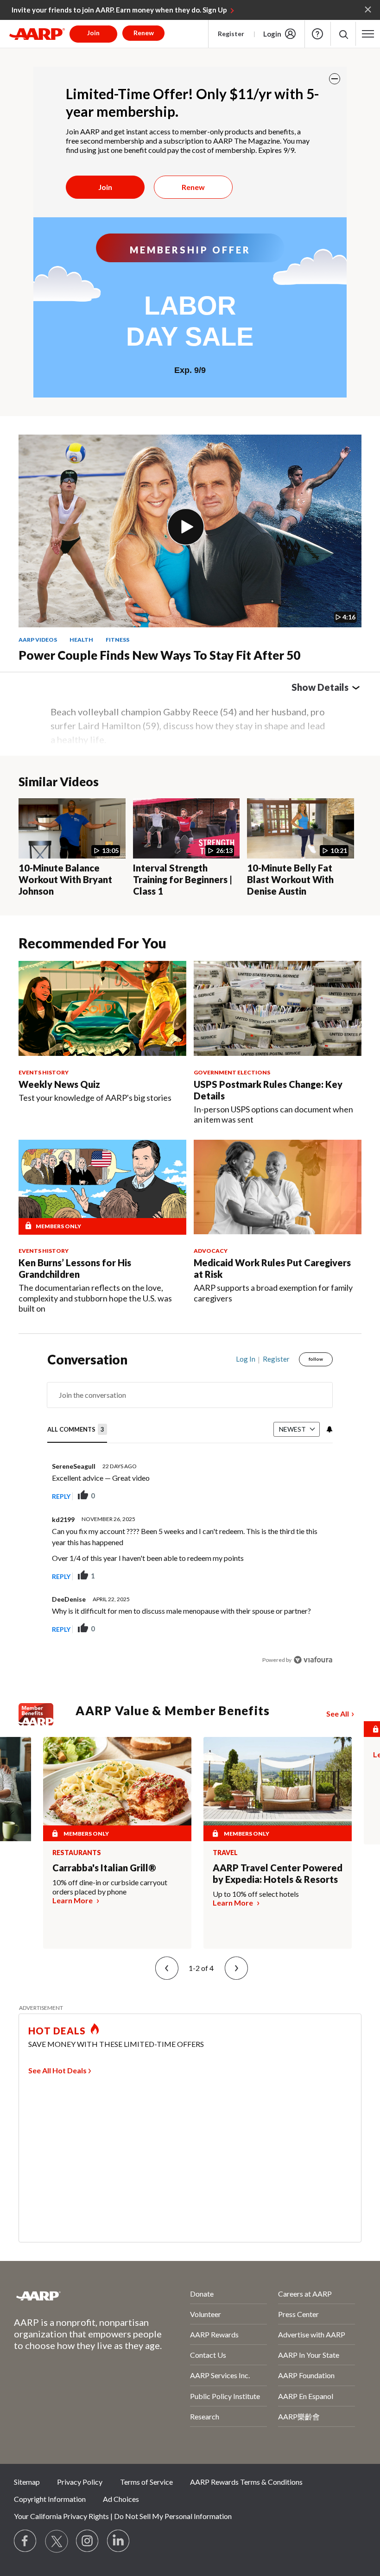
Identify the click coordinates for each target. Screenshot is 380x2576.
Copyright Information (50, 2499)
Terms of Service (146, 2482)
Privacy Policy (80, 2482)
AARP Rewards (214, 2334)
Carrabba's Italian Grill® (104, 1868)
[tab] (77, 1430)
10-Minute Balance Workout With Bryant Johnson (65, 879)
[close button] (335, 79)
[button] (343, 34)
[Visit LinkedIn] (119, 2541)
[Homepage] (37, 34)
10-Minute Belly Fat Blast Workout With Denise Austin (290, 879)
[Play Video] (186, 527)
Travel (225, 1853)
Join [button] (93, 33)
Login (272, 34)
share (279, 1496)
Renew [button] (144, 33)
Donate (202, 2294)
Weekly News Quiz (59, 1084)
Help (317, 34)
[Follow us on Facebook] (25, 2541)
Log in (246, 1359)
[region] (190, 1516)
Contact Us (208, 2355)
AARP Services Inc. (220, 2375)
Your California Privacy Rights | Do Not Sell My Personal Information (123, 2516)
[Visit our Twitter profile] (57, 2541)
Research (205, 2416)
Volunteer (206, 2314)
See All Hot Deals (57, 2070)
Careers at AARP (305, 2294)
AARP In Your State (309, 2355)
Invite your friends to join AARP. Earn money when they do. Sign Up (119, 10)
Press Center (298, 2314)
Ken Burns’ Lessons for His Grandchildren (75, 1268)
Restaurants (77, 1853)
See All (338, 1714)
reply (61, 1496)
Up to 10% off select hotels (256, 1894)
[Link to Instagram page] (88, 2541)
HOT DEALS (57, 2031)
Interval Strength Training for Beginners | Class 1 (183, 879)
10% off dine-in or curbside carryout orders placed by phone (110, 1887)
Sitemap (27, 2482)
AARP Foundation (306, 2375)
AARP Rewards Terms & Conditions (246, 2482)
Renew (193, 187)
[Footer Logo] (77, 2296)
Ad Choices (121, 2499)
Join (105, 187)
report (311, 1496)
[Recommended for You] (102, 1008)
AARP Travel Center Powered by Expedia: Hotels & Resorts (278, 1873)
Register (231, 34)
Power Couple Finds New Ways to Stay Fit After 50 (159, 655)
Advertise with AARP (312, 2334)
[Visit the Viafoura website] (313, 1660)
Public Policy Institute (225, 2396)
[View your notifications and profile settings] (329, 1429)
